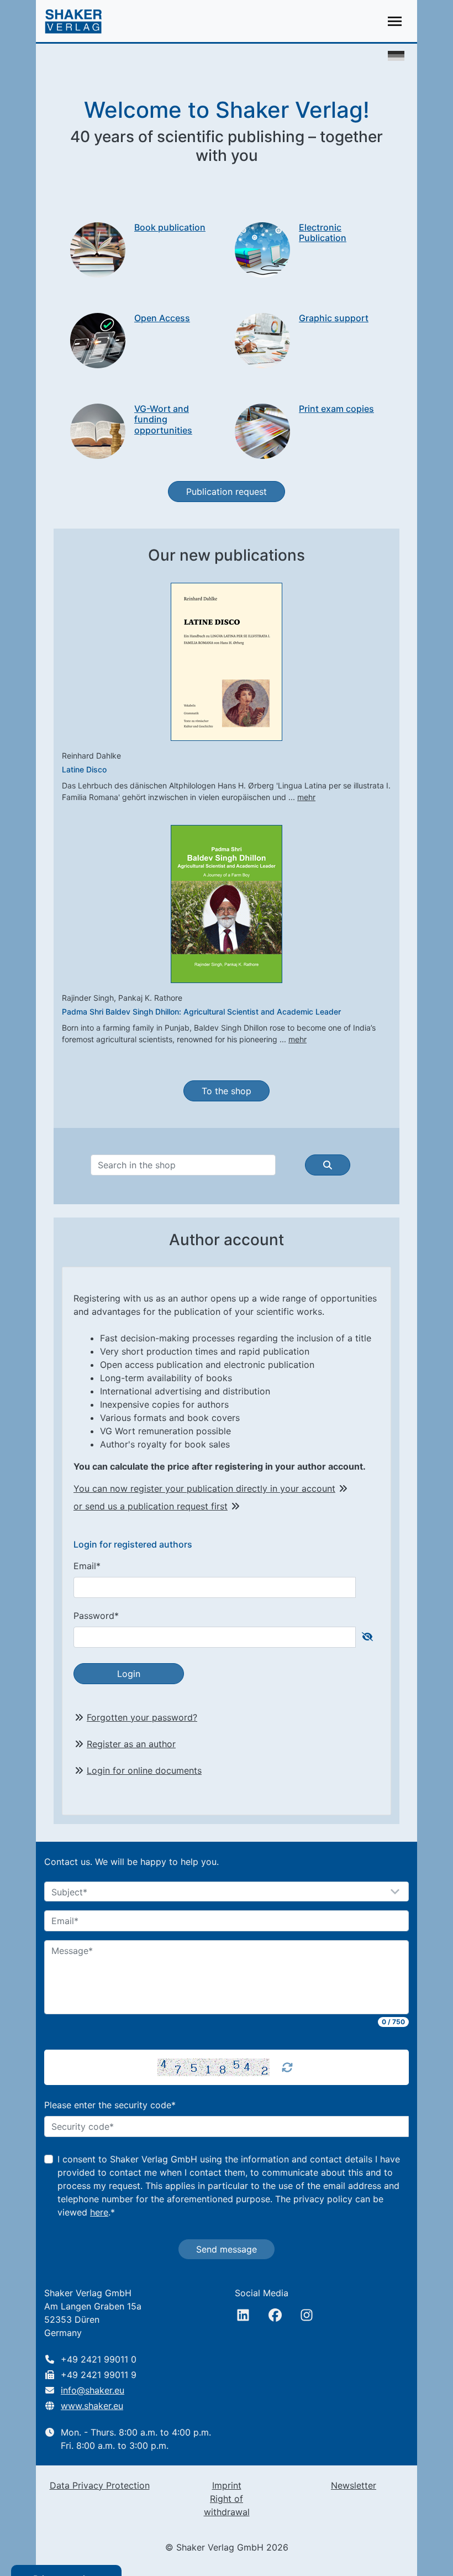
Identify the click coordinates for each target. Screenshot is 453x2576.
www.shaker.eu (92, 2406)
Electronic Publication (323, 232)
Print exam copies (336, 409)
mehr (306, 797)
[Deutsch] (396, 55)
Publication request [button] (227, 492)
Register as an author (131, 1744)
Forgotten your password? (142, 1717)
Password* (96, 1616)
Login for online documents (144, 1770)
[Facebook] (275, 2315)
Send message (227, 2249)
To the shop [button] (227, 1091)
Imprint (227, 2485)
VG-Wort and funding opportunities (163, 419)
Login (129, 1674)
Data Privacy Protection (100, 2485)
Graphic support (334, 318)
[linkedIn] (243, 2315)
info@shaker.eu (93, 2390)
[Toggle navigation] (395, 21)
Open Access (162, 318)
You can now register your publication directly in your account (204, 1488)
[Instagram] (307, 2315)
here (99, 2212)
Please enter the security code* (110, 2105)
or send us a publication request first (151, 1506)
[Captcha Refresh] (287, 2067)
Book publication (170, 227)
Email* (87, 1566)
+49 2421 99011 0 (99, 2359)
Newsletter (354, 2485)
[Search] (328, 1165)
